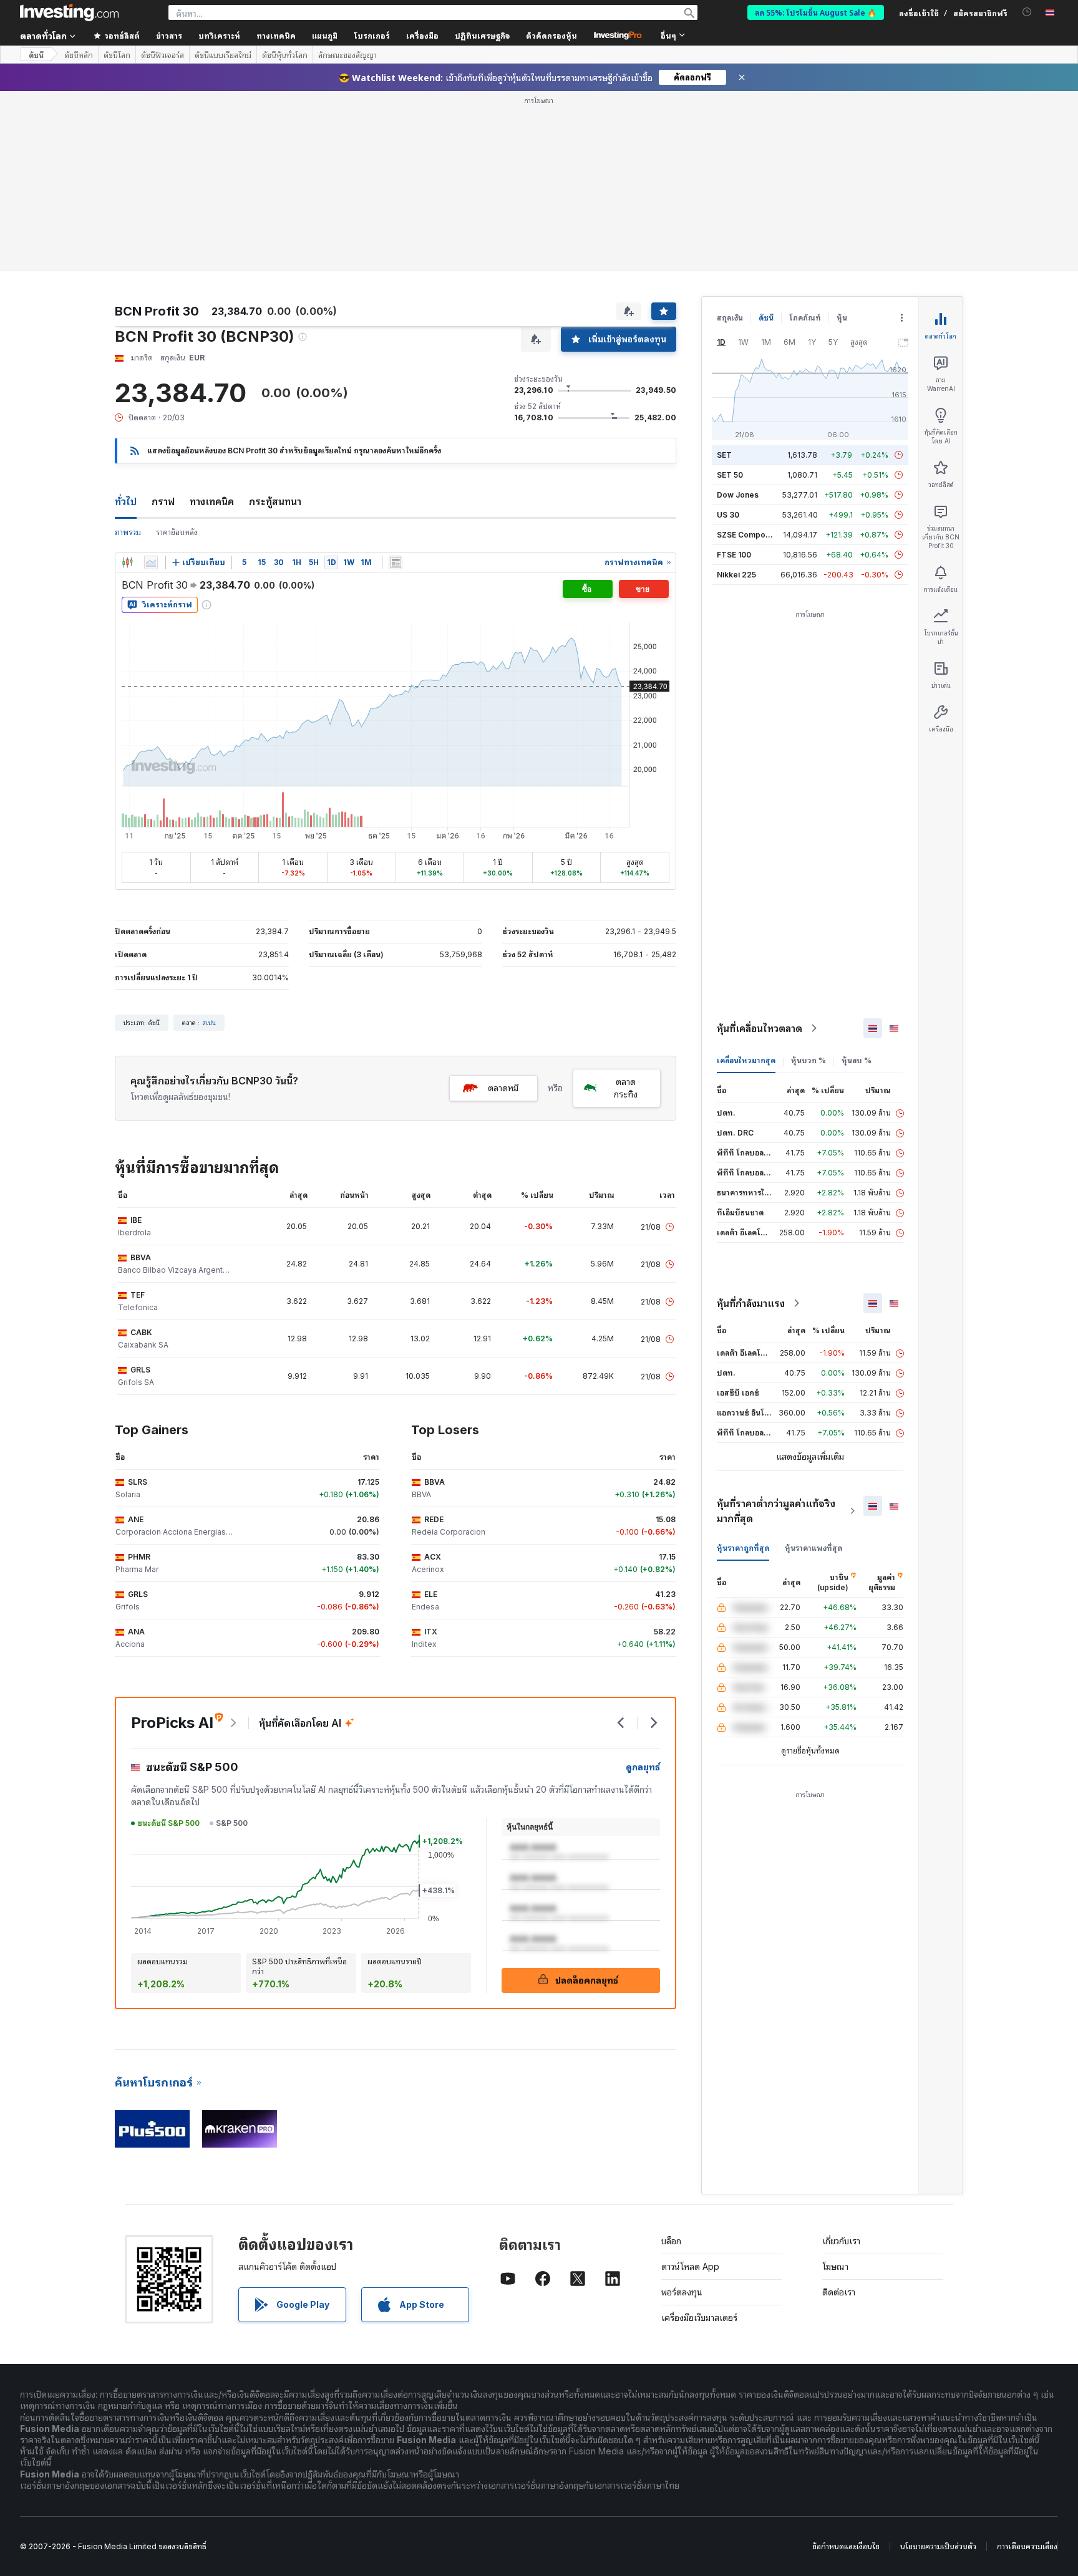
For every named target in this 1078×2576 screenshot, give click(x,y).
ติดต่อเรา (839, 2112)
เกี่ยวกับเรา (841, 2061)
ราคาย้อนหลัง (177, 352)
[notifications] (1027, 12)
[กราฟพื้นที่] (151, 382)
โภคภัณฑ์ (805, 137)
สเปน (209, 842)
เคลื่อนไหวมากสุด (746, 880)
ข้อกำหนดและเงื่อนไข (846, 2366)
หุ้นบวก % (808, 880)
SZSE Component (749, 355)
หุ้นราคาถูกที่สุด (743, 1368)
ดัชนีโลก (117, 55)
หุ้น (842, 137)
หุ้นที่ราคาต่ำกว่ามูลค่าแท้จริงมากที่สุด (776, 1331)
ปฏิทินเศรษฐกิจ (482, 35)
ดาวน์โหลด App (690, 2086)
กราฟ (163, 321)
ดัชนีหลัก (79, 55)
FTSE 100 (734, 374)
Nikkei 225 (736, 394)
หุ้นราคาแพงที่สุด (813, 1368)
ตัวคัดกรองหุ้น (551, 35)
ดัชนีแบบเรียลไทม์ (223, 55)
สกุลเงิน (730, 137)
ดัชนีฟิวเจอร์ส (163, 55)
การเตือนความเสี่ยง (1027, 2366)
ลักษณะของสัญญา (347, 55)
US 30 (728, 335)
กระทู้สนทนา (275, 321)
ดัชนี (36, 55)
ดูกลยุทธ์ (643, 1587)
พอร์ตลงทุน (682, 2112)
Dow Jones (738, 315)
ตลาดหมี (503, 908)
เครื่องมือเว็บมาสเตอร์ (699, 2137)
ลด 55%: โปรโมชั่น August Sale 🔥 (816, 12)
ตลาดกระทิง (626, 908)
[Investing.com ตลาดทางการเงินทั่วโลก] (69, 12)
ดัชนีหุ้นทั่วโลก (285, 55)
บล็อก (671, 2061)
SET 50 (730, 295)
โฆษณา (835, 2086)
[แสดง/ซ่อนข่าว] (396, 382)
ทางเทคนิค (212, 321)
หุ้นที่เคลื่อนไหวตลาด (760, 848)
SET (724, 275)
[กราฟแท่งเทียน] (127, 382)
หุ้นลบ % (857, 880)
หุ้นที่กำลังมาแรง (751, 1123)
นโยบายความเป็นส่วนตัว (938, 2366)
